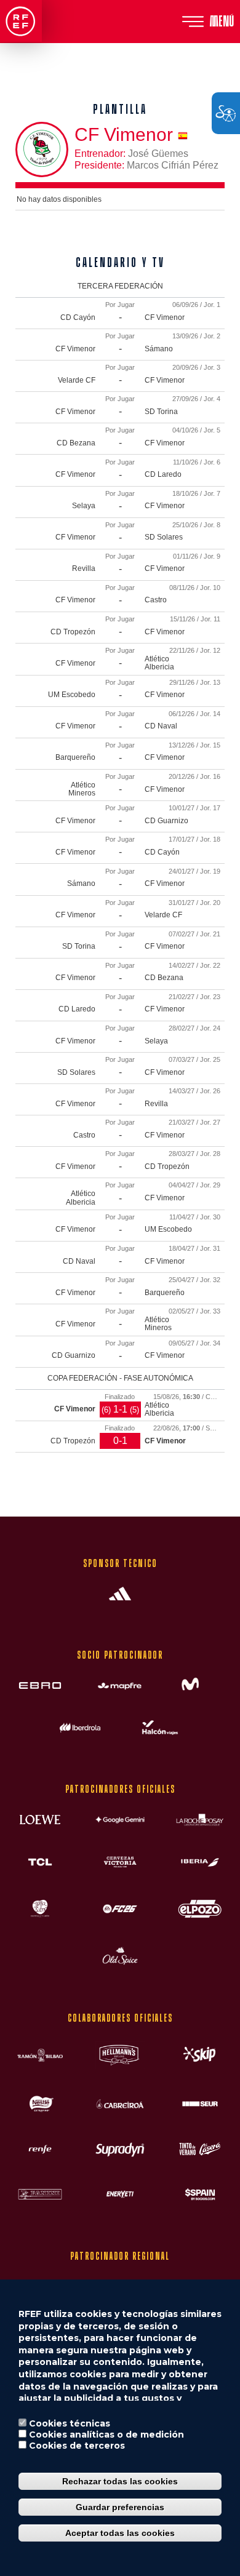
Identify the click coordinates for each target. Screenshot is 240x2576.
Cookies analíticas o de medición (106, 2434)
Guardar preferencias (120, 2507)
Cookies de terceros (77, 2446)
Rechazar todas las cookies (120, 2481)
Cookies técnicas (70, 2423)
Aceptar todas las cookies (120, 2533)
